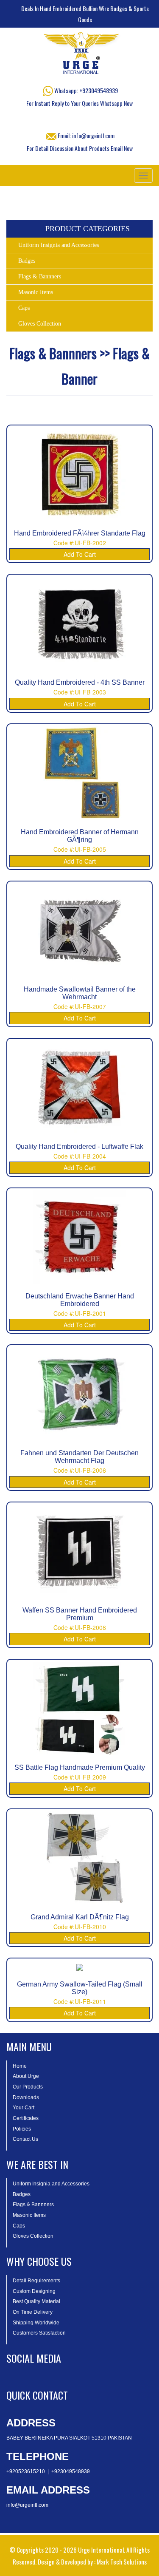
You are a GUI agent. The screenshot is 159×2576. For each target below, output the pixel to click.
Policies (22, 2129)
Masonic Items (36, 292)
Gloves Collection (40, 324)
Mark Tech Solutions (122, 2562)
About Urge (26, 2076)
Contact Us (25, 2139)
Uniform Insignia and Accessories (59, 245)
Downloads (26, 2097)
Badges (27, 261)
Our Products (28, 2087)
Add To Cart (80, 554)
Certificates (26, 2118)
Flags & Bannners (40, 276)
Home (20, 2066)
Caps (24, 308)
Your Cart (24, 2108)
